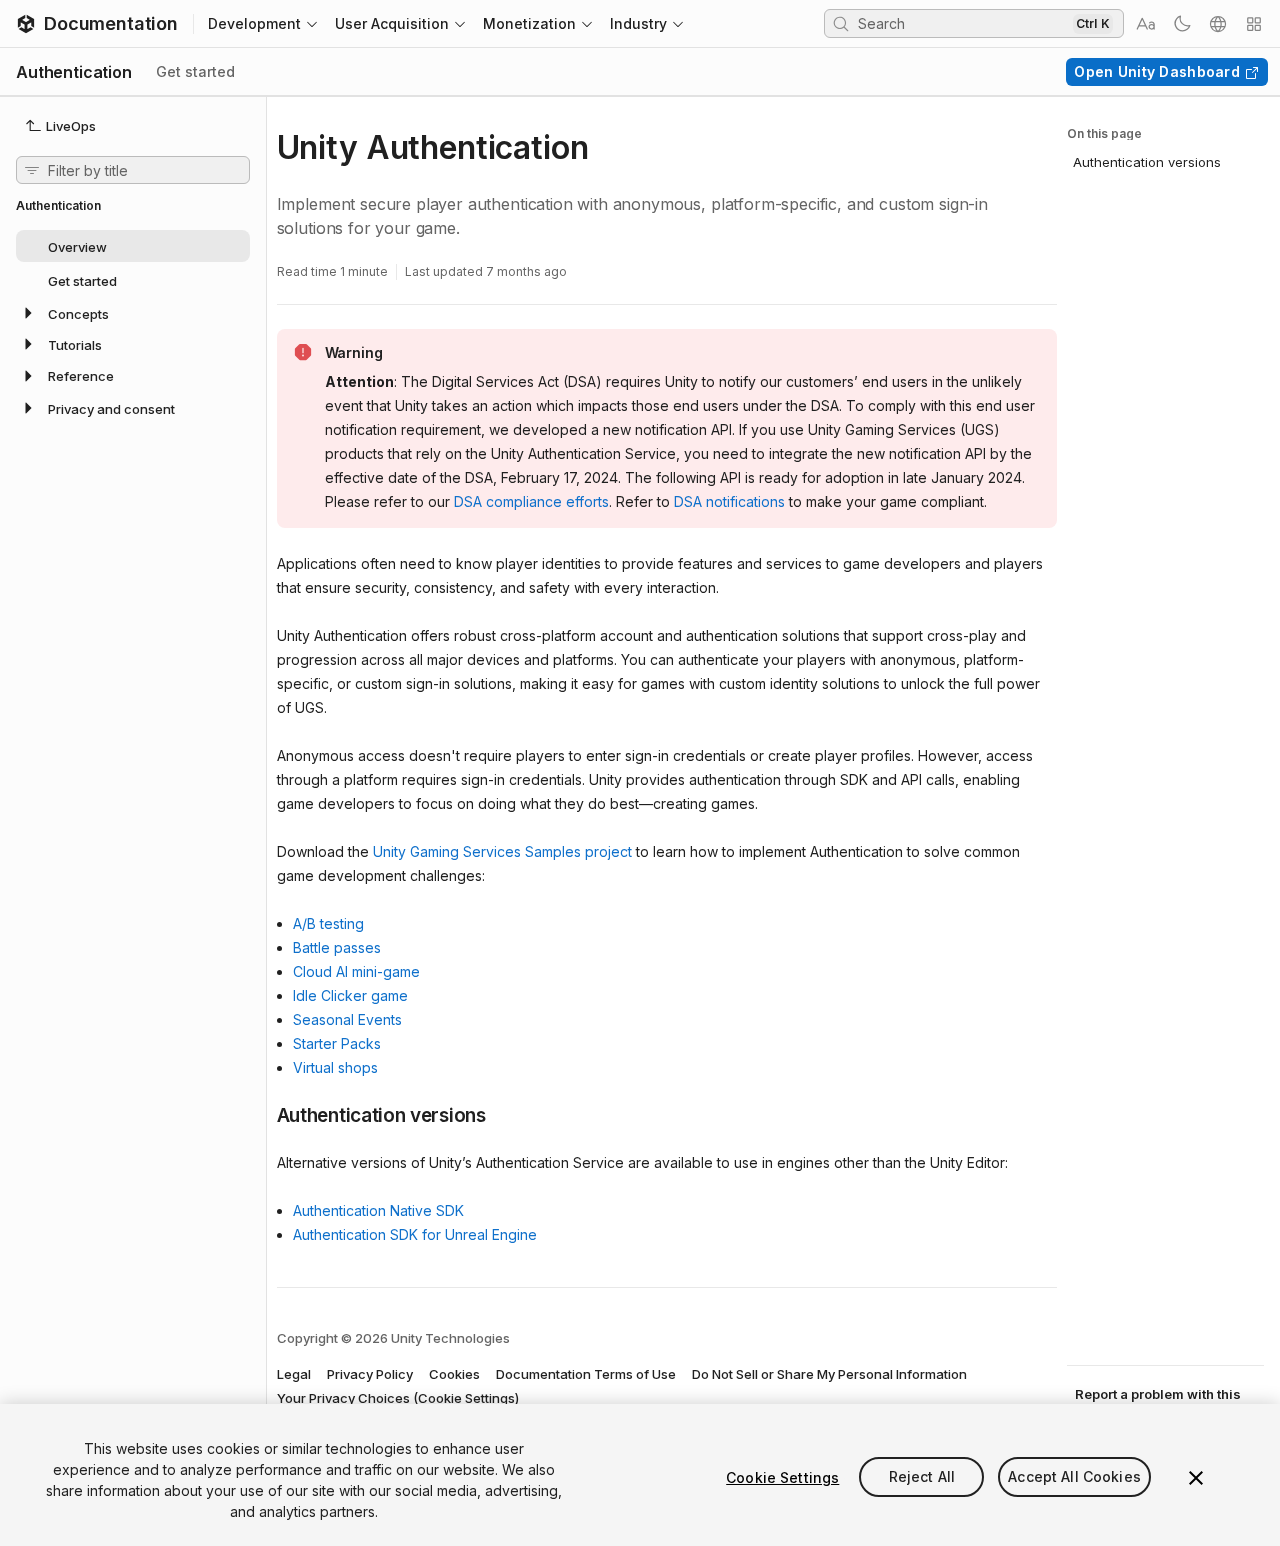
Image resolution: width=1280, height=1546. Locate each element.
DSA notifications (729, 501)
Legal (294, 1374)
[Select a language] (1218, 24)
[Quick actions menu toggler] (1254, 24)
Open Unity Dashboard (1157, 71)
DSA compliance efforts (531, 501)
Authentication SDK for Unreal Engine (415, 1234)
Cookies (454, 1374)
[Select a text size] (1146, 24)
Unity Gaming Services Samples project (502, 851)
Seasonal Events (347, 1019)
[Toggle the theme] (1182, 24)
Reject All (922, 1477)
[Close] (1196, 1478)
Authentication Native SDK (378, 1210)
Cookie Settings (782, 1477)
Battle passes (337, 947)
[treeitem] (133, 246)
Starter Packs (337, 1043)
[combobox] (963, 23)
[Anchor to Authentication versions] (262, 1114)
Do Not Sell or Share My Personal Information (829, 1374)
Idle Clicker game (350, 995)
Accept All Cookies (1074, 1477)
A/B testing (328, 923)
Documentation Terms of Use (586, 1374)
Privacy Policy (370, 1374)
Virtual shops (335, 1067)
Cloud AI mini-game (356, 971)
